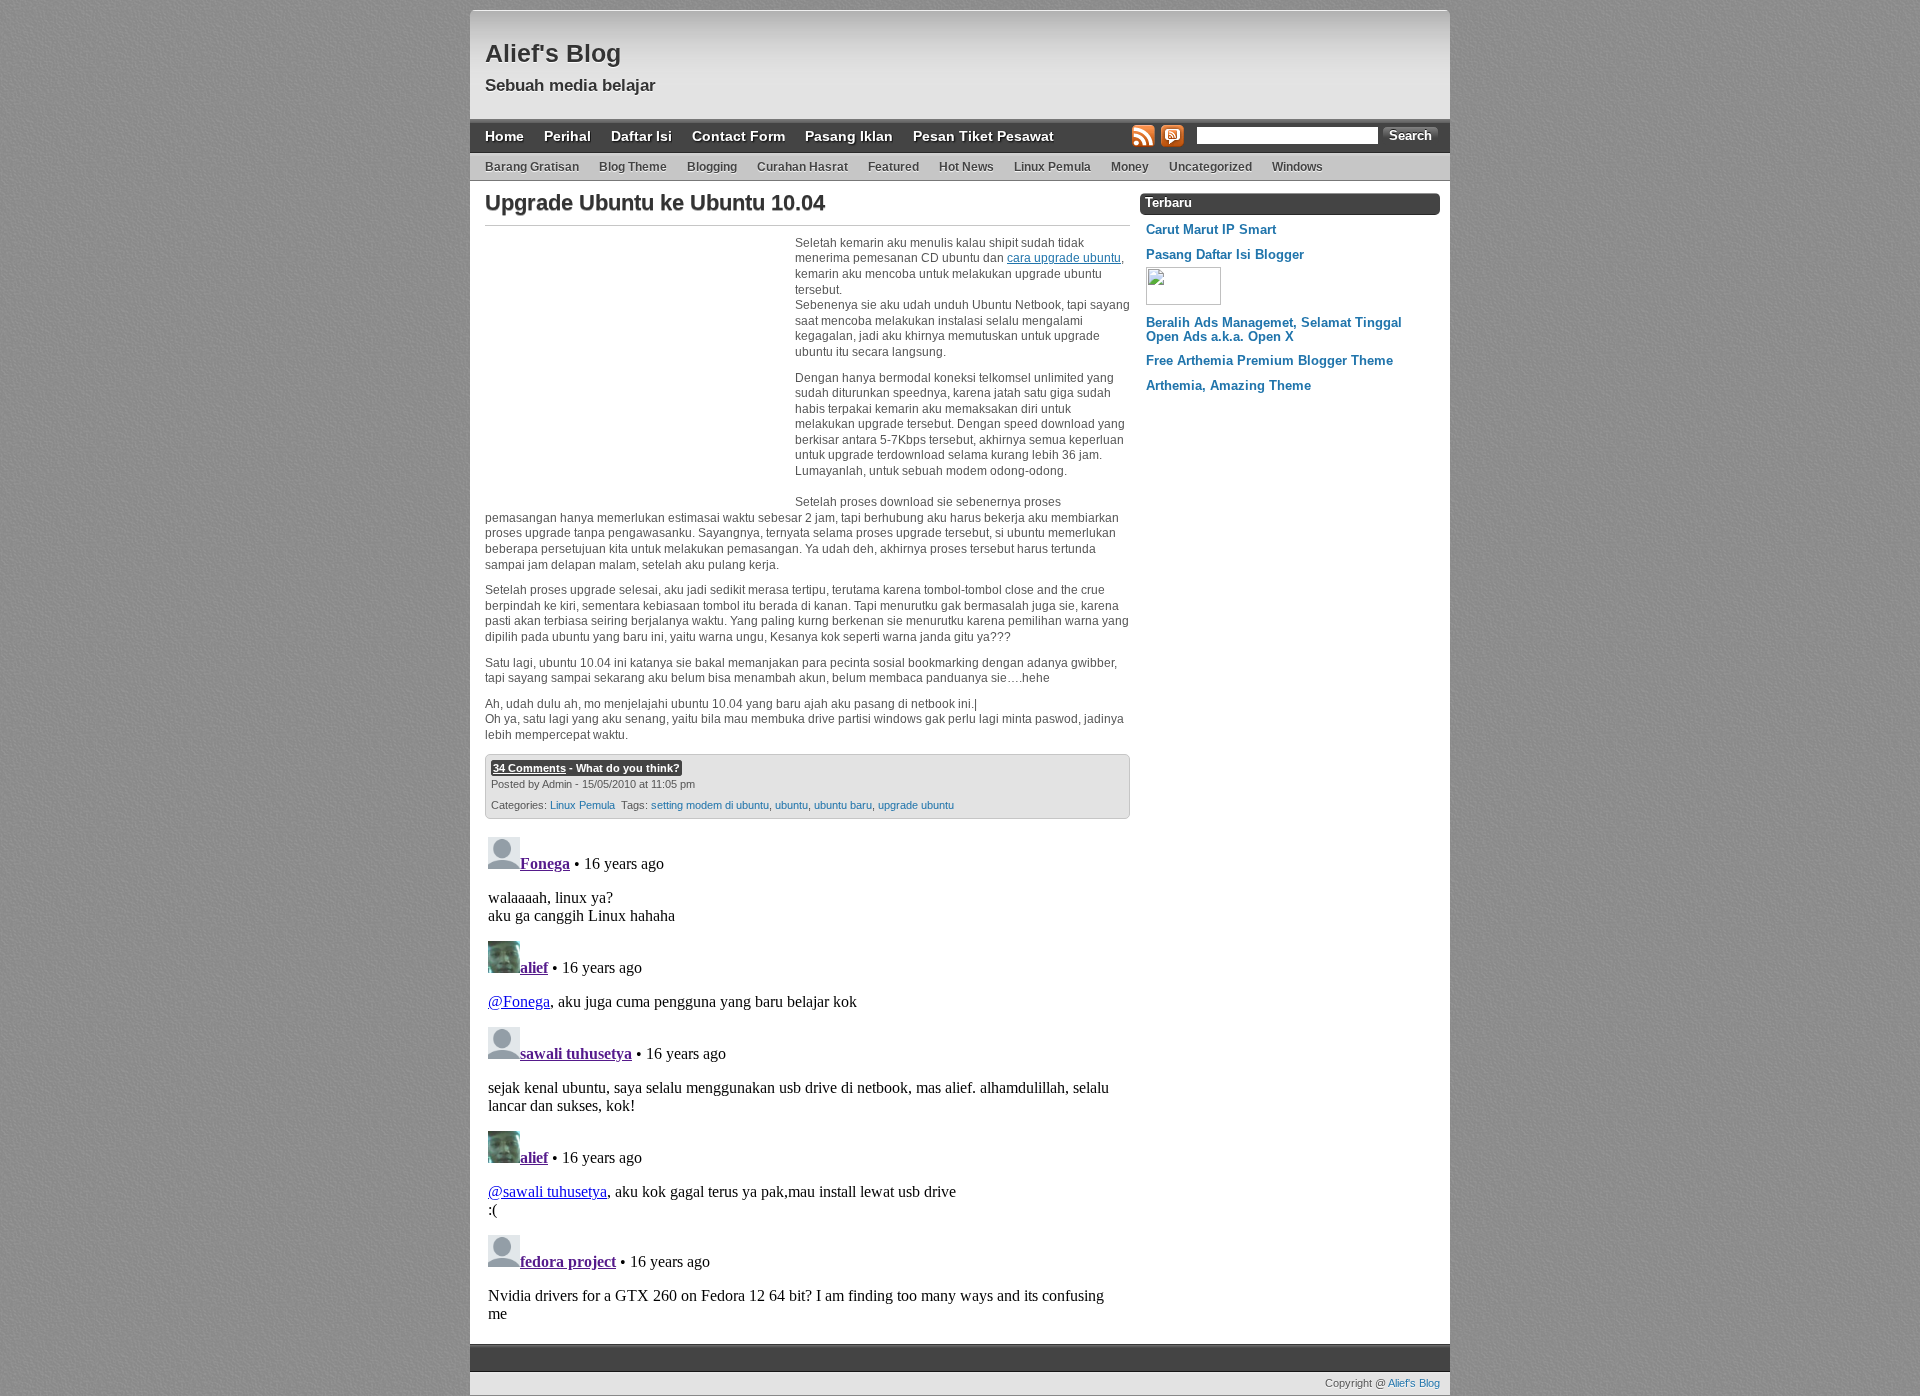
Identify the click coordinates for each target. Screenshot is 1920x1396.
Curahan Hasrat (802, 167)
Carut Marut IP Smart (1211, 229)
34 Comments (529, 768)
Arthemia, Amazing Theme (1228, 385)
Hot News (966, 167)
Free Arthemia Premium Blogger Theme (1269, 360)
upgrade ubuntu (916, 805)
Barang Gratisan (532, 167)
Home (504, 136)
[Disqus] (805, 1079)
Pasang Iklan (849, 136)
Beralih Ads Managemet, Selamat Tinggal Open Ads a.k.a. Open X (1274, 329)
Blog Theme (633, 167)
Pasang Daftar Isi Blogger (1225, 254)
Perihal (567, 136)
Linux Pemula (1052, 167)
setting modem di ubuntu (710, 805)
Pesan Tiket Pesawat (983, 136)
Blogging (712, 167)
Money (1130, 167)
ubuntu (791, 805)
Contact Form (738, 136)
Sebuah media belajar (570, 85)
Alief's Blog (553, 53)
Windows (1297, 167)
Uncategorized (1210, 167)
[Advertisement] (635, 361)
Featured (893, 167)
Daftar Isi (641, 136)
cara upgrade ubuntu (1064, 258)
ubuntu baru (843, 805)
